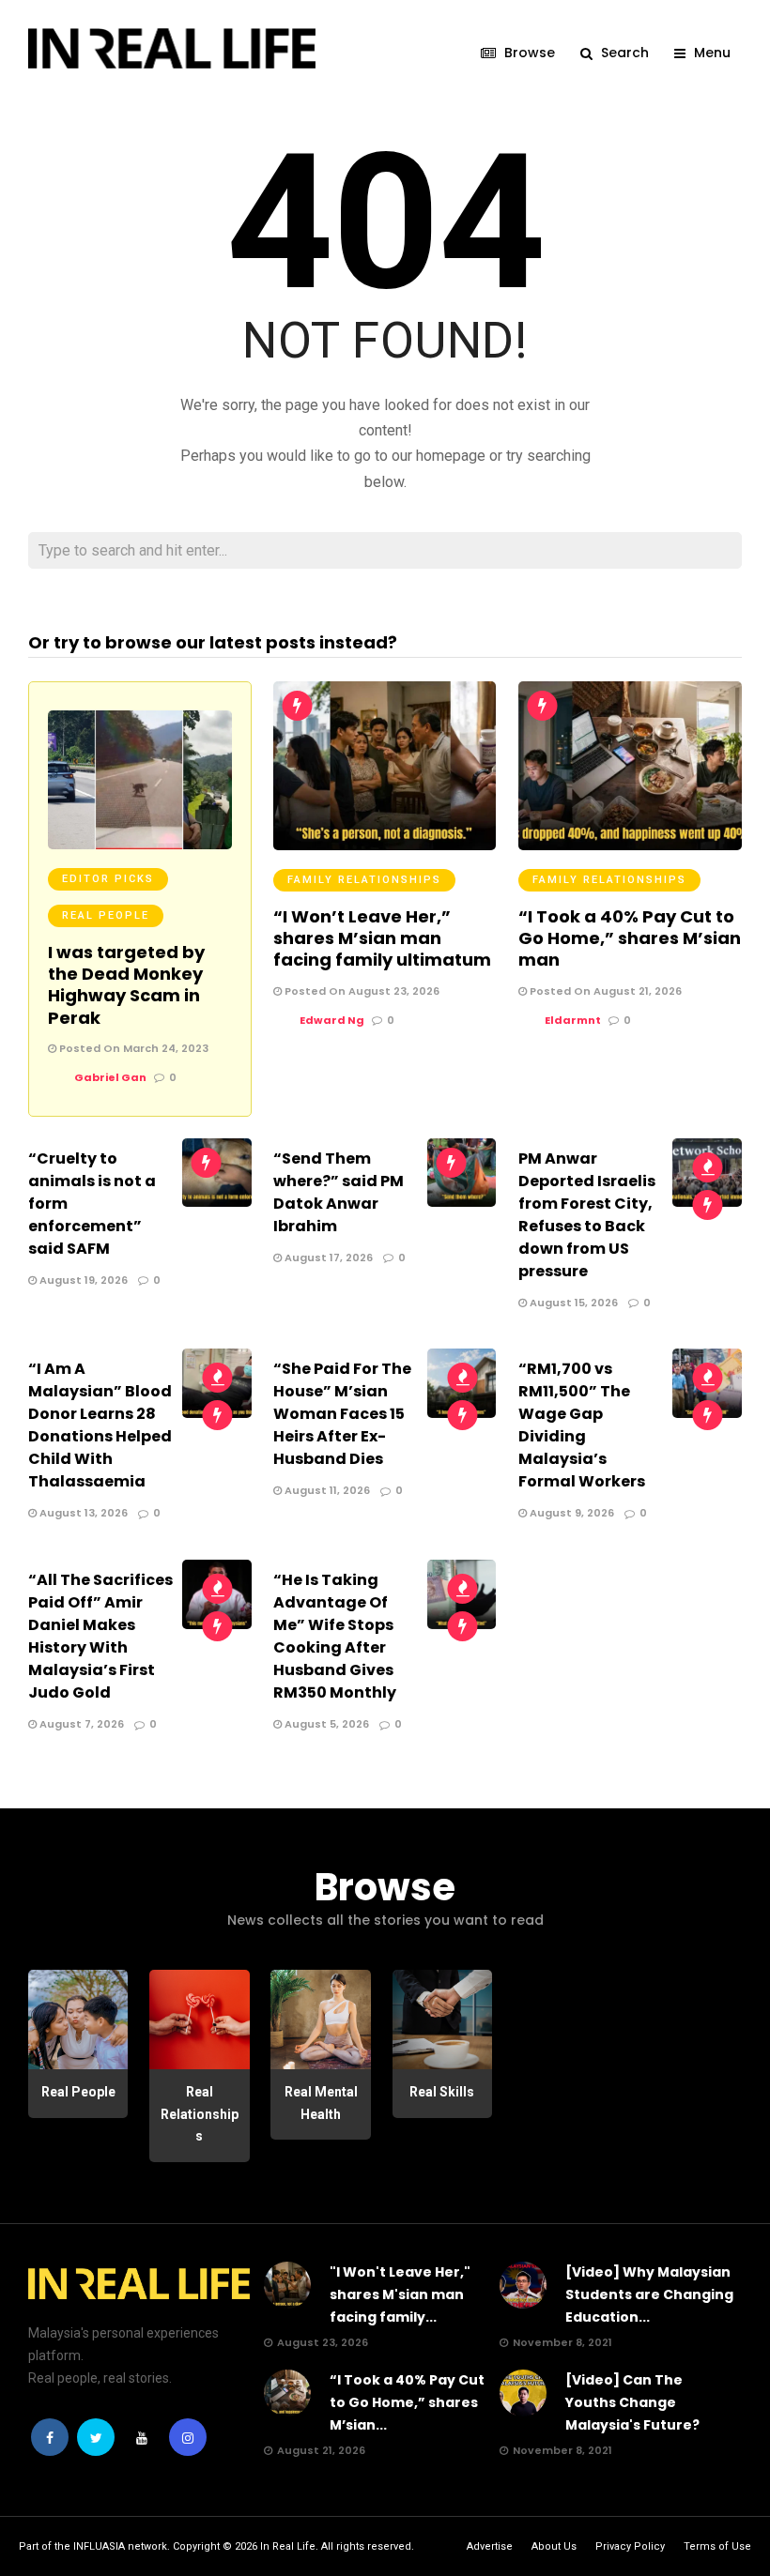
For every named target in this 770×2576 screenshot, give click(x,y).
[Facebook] (50, 2437)
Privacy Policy (630, 2546)
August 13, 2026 (82, 1513)
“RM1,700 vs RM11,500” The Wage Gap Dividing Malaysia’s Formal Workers (582, 1425)
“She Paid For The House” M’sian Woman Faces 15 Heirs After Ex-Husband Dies (342, 1414)
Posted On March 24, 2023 (132, 1048)
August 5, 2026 (325, 1724)
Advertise (490, 2546)
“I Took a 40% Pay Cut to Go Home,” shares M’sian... (407, 2402)
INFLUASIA (99, 2546)
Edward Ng (332, 1020)
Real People (106, 915)
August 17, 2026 (327, 1258)
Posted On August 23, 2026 (361, 991)
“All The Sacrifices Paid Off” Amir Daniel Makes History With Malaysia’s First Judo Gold (100, 1636)
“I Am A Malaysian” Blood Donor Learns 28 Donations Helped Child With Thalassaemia (100, 1425)
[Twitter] (96, 2437)
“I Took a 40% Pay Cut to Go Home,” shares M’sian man (630, 938)
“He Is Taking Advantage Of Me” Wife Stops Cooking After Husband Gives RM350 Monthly (335, 1636)
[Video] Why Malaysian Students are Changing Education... (649, 2294)
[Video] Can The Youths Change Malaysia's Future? (632, 2402)
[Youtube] (142, 2437)
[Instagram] (188, 2437)
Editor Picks (108, 879)
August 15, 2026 (572, 1303)
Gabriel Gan (110, 1077)
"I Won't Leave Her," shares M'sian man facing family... (400, 2294)
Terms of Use (717, 2546)
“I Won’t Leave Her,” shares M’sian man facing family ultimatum (382, 938)
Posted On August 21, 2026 (604, 991)
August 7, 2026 (80, 1724)
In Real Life (288, 2546)
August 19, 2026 (82, 1280)
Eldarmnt (573, 1020)
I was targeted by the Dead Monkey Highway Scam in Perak (126, 985)
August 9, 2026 (570, 1513)
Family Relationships (364, 880)
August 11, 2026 (326, 1490)
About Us (554, 2546)
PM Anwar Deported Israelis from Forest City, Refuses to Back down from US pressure (587, 1215)
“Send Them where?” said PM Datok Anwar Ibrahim (339, 1192)
